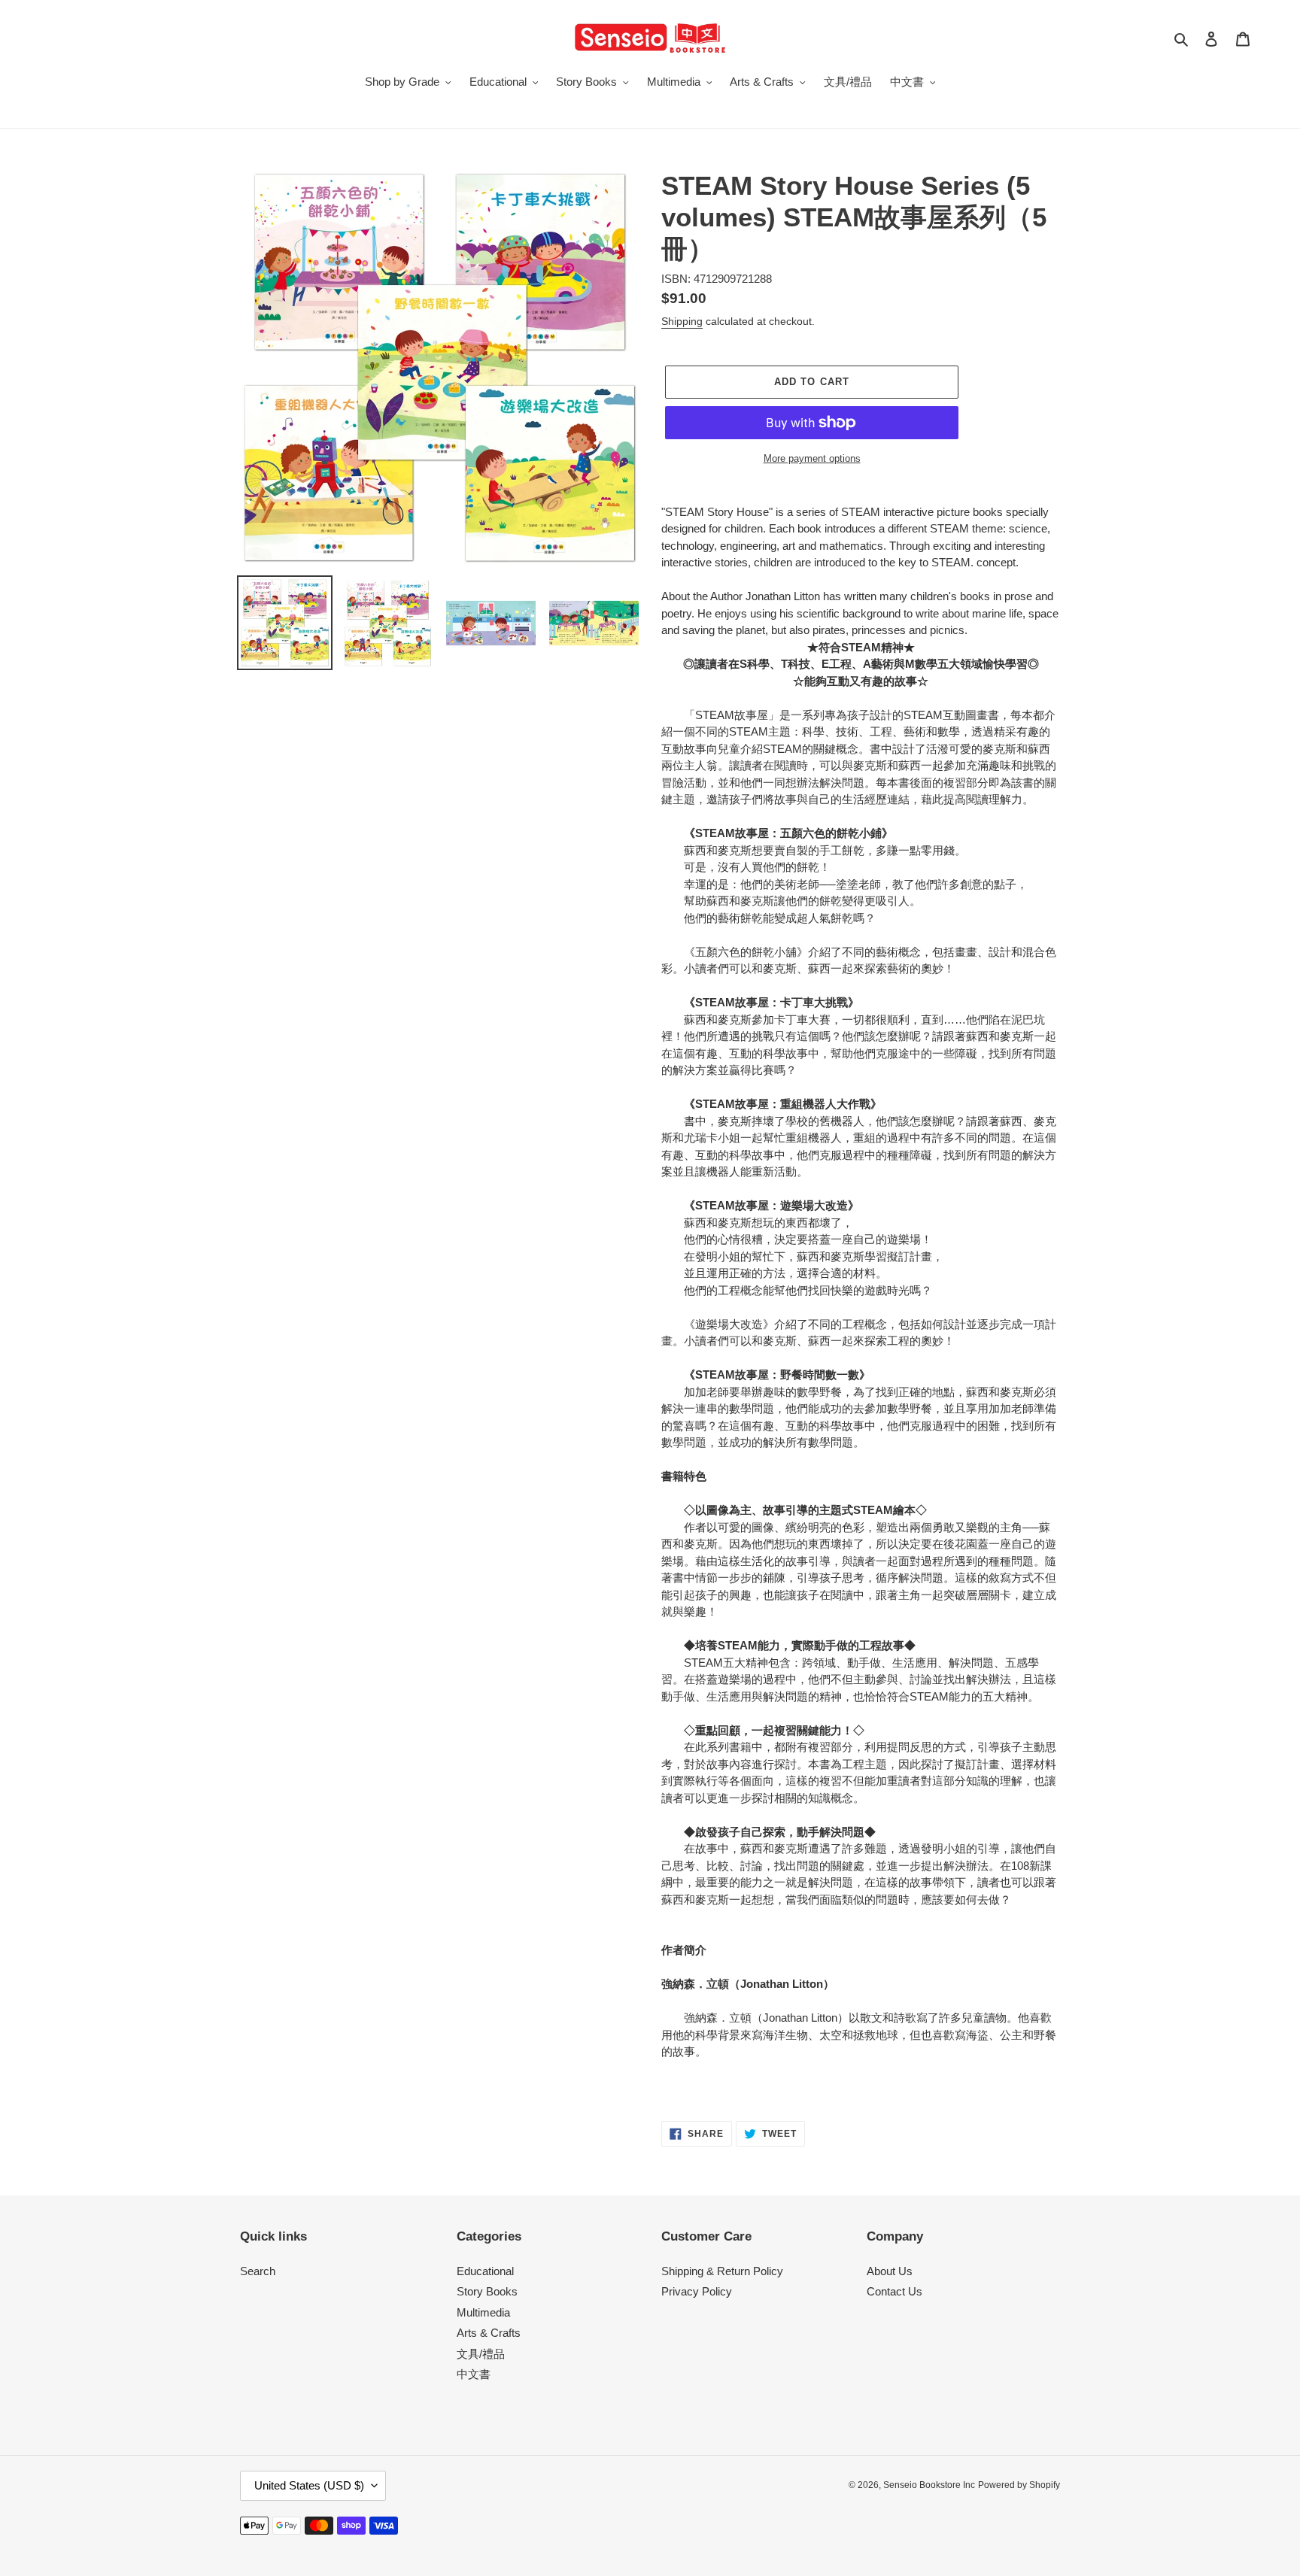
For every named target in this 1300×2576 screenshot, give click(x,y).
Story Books (487, 2291)
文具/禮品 (481, 2354)
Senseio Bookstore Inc (929, 2485)
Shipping (682, 321)
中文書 (474, 2374)
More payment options (812, 458)
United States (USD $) (309, 2485)
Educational (485, 2271)
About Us (890, 2271)
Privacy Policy (697, 2291)
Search (258, 2271)
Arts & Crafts (489, 2333)
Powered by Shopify (1019, 2485)
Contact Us (895, 2291)
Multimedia (483, 2312)
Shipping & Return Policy (722, 2271)
